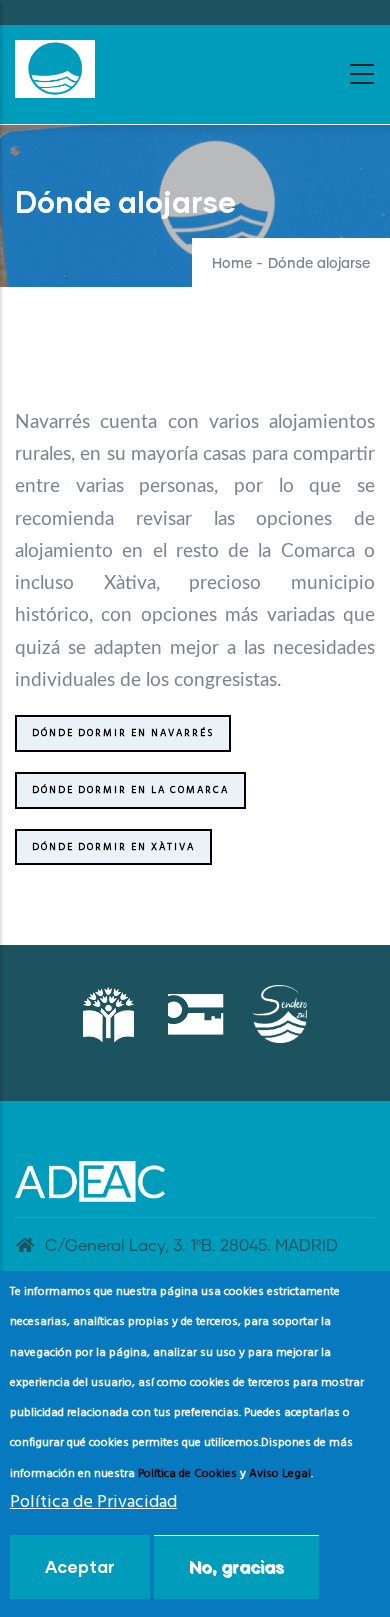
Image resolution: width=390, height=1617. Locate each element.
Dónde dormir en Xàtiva (113, 847)
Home (232, 264)
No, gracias (236, 1566)
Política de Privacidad (93, 1502)
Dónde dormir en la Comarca (130, 790)
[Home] (55, 69)
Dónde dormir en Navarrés (123, 733)
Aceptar (80, 1566)
